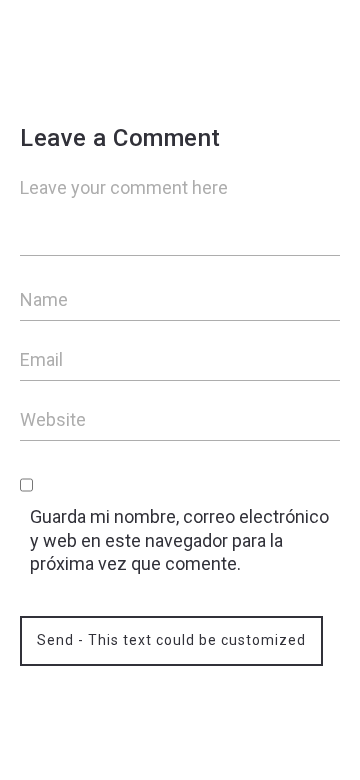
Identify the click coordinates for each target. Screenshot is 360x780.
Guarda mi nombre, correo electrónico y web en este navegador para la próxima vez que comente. (179, 540)
